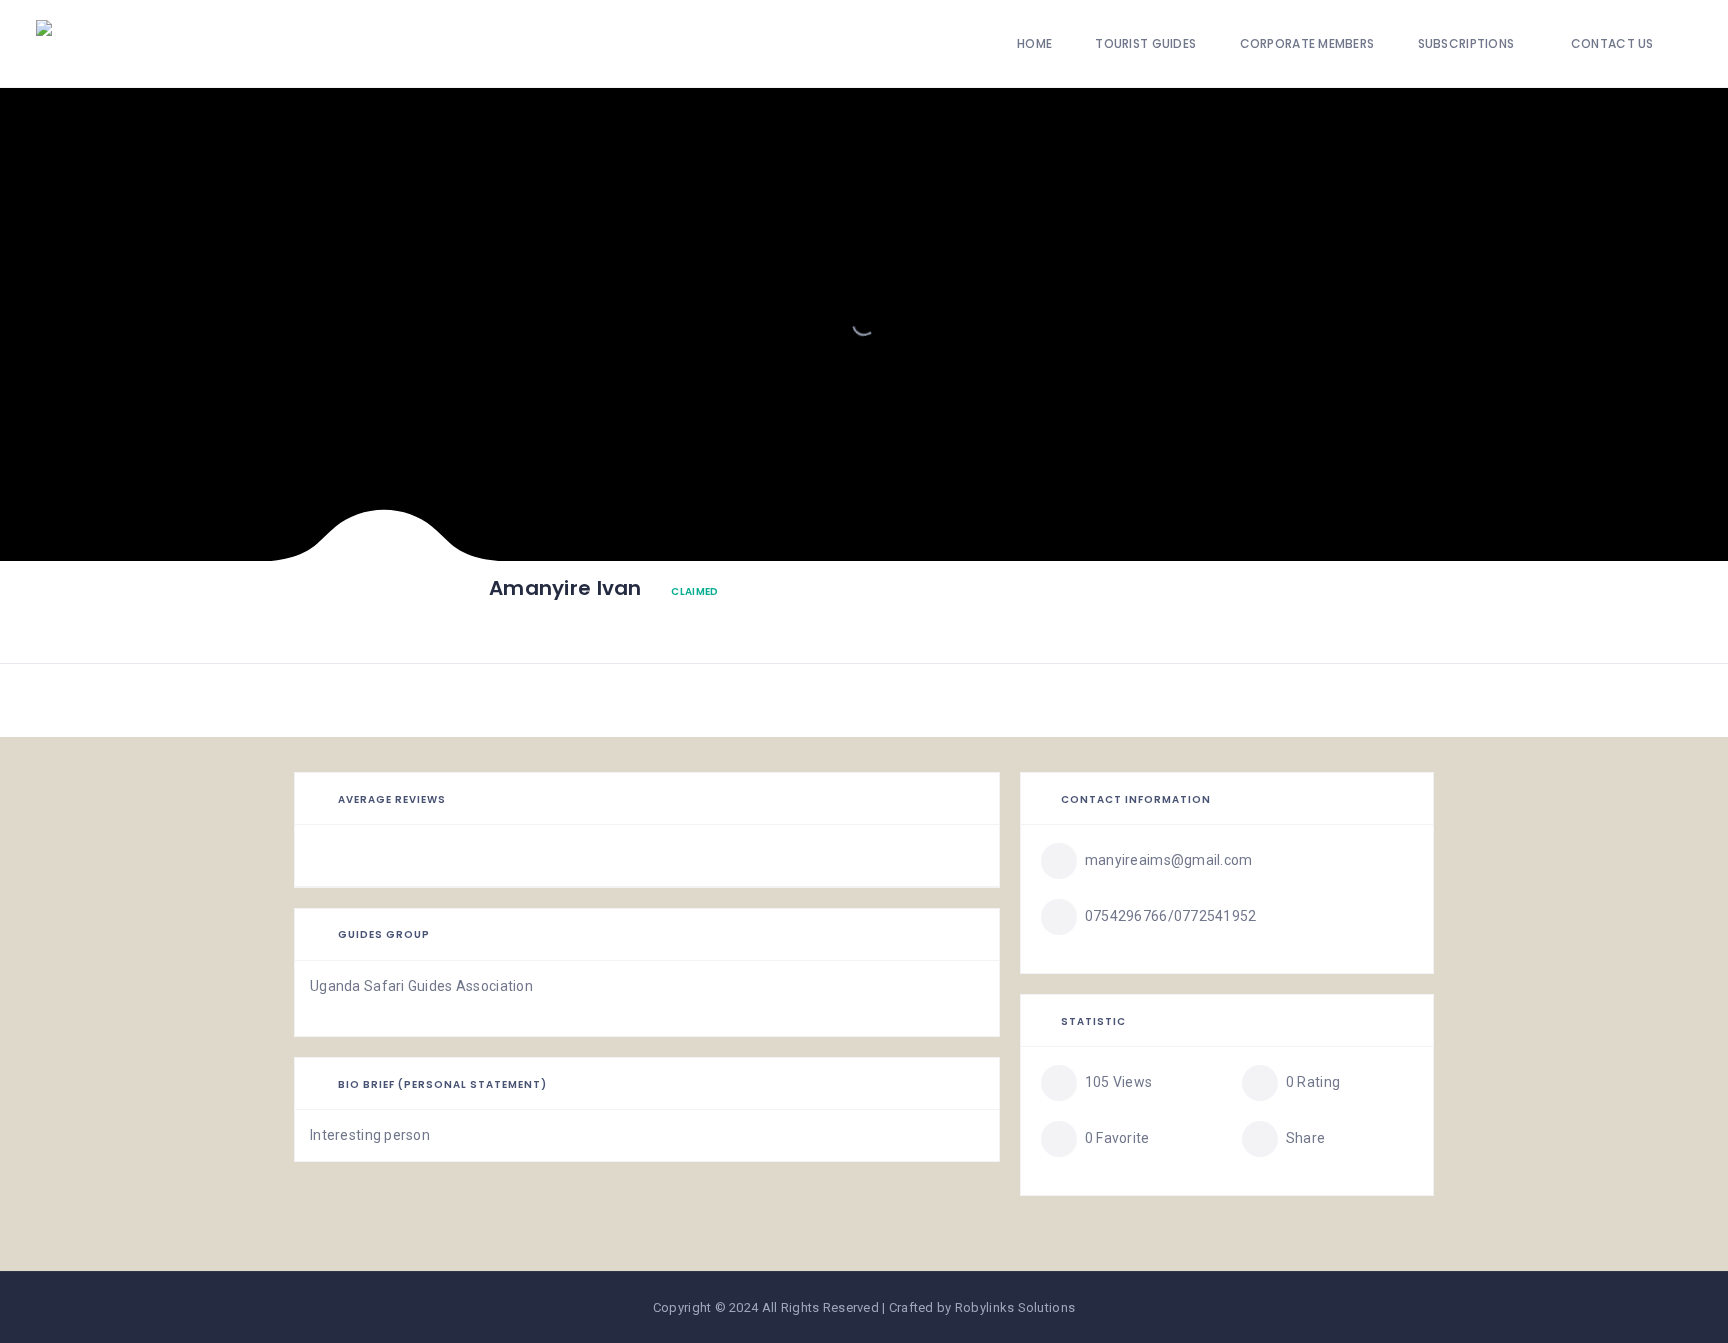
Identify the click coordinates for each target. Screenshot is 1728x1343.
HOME (1034, 43)
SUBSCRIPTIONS (1466, 43)
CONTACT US (1612, 43)
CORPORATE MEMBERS (1307, 43)
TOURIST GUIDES (1145, 43)
